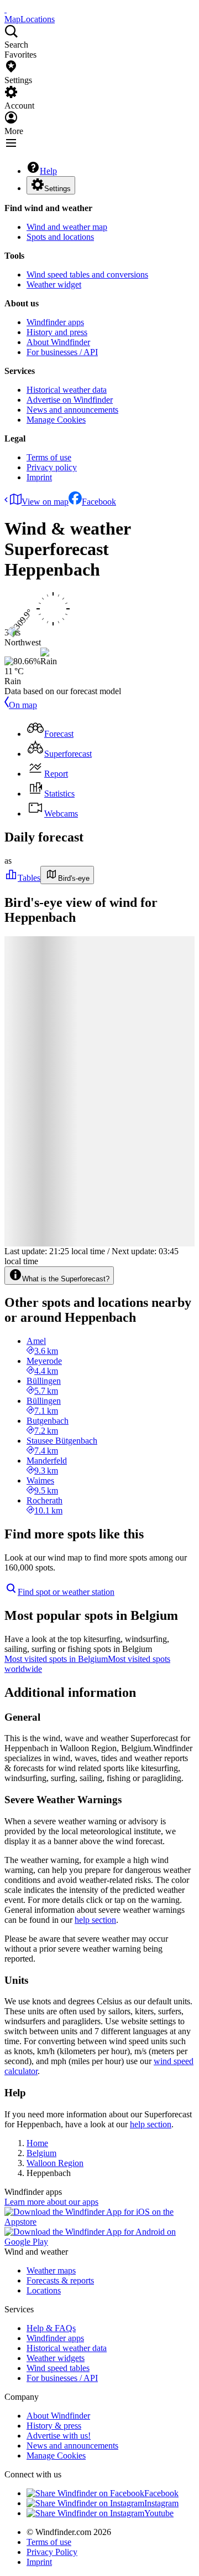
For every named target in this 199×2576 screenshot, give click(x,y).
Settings (57, 189)
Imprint (39, 477)
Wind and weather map (67, 227)
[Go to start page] (6, 9)
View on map (45, 502)
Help (48, 171)
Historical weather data (67, 390)
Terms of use (49, 457)
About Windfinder (58, 342)
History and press (57, 332)
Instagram (161, 2503)
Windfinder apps (55, 322)
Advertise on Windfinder (70, 400)
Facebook (99, 502)
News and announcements (72, 410)
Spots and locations (60, 237)
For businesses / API (62, 352)
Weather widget (54, 284)
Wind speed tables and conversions (87, 274)
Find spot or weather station (66, 1592)
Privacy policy (52, 467)
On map (23, 705)
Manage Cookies (56, 420)
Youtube (159, 2513)
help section (95, 1920)
